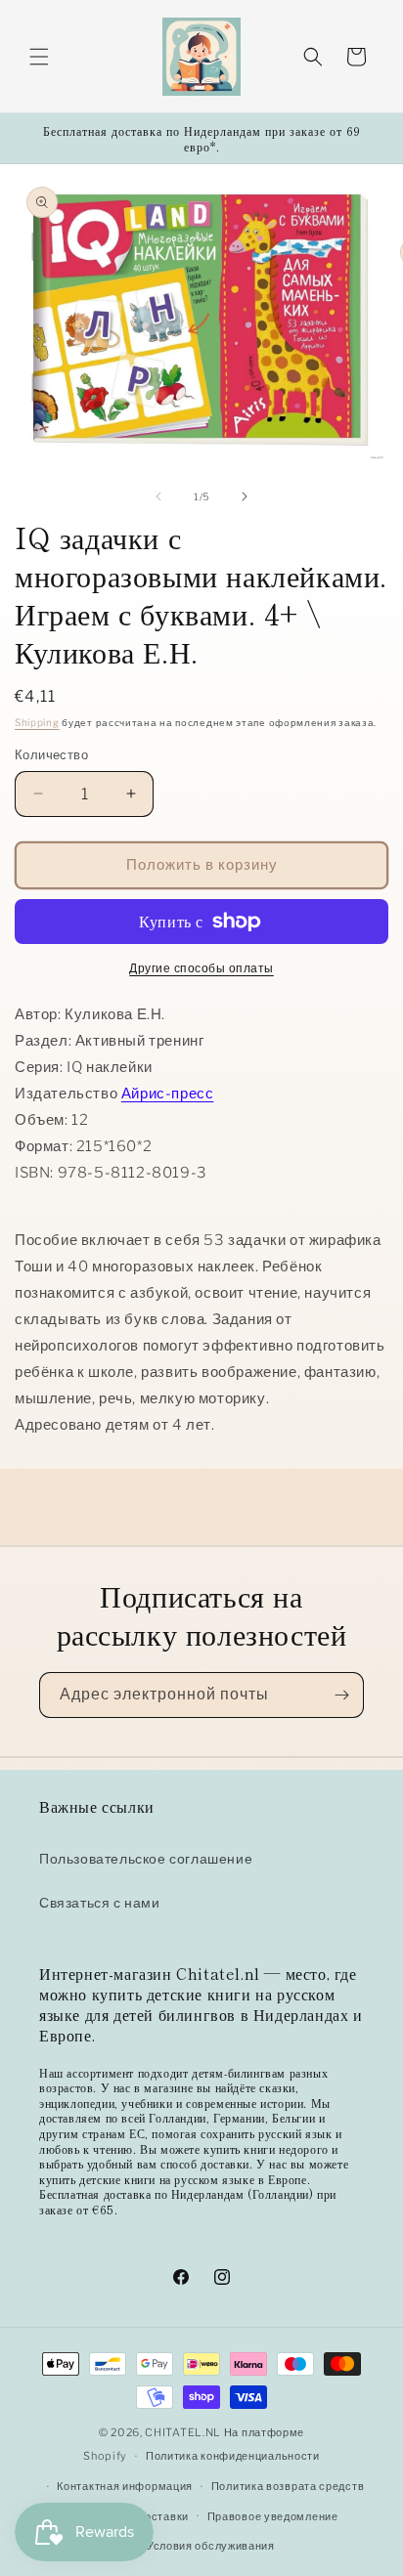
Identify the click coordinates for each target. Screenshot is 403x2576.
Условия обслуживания (211, 2546)
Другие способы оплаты (201, 968)
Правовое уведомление (273, 2516)
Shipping (37, 722)
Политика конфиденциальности (233, 2456)
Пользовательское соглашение (146, 1858)
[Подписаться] (341, 1695)
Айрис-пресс (168, 1094)
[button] (39, 57)
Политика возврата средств (288, 2486)
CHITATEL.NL (183, 2432)
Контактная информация (125, 2486)
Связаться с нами (100, 1902)
